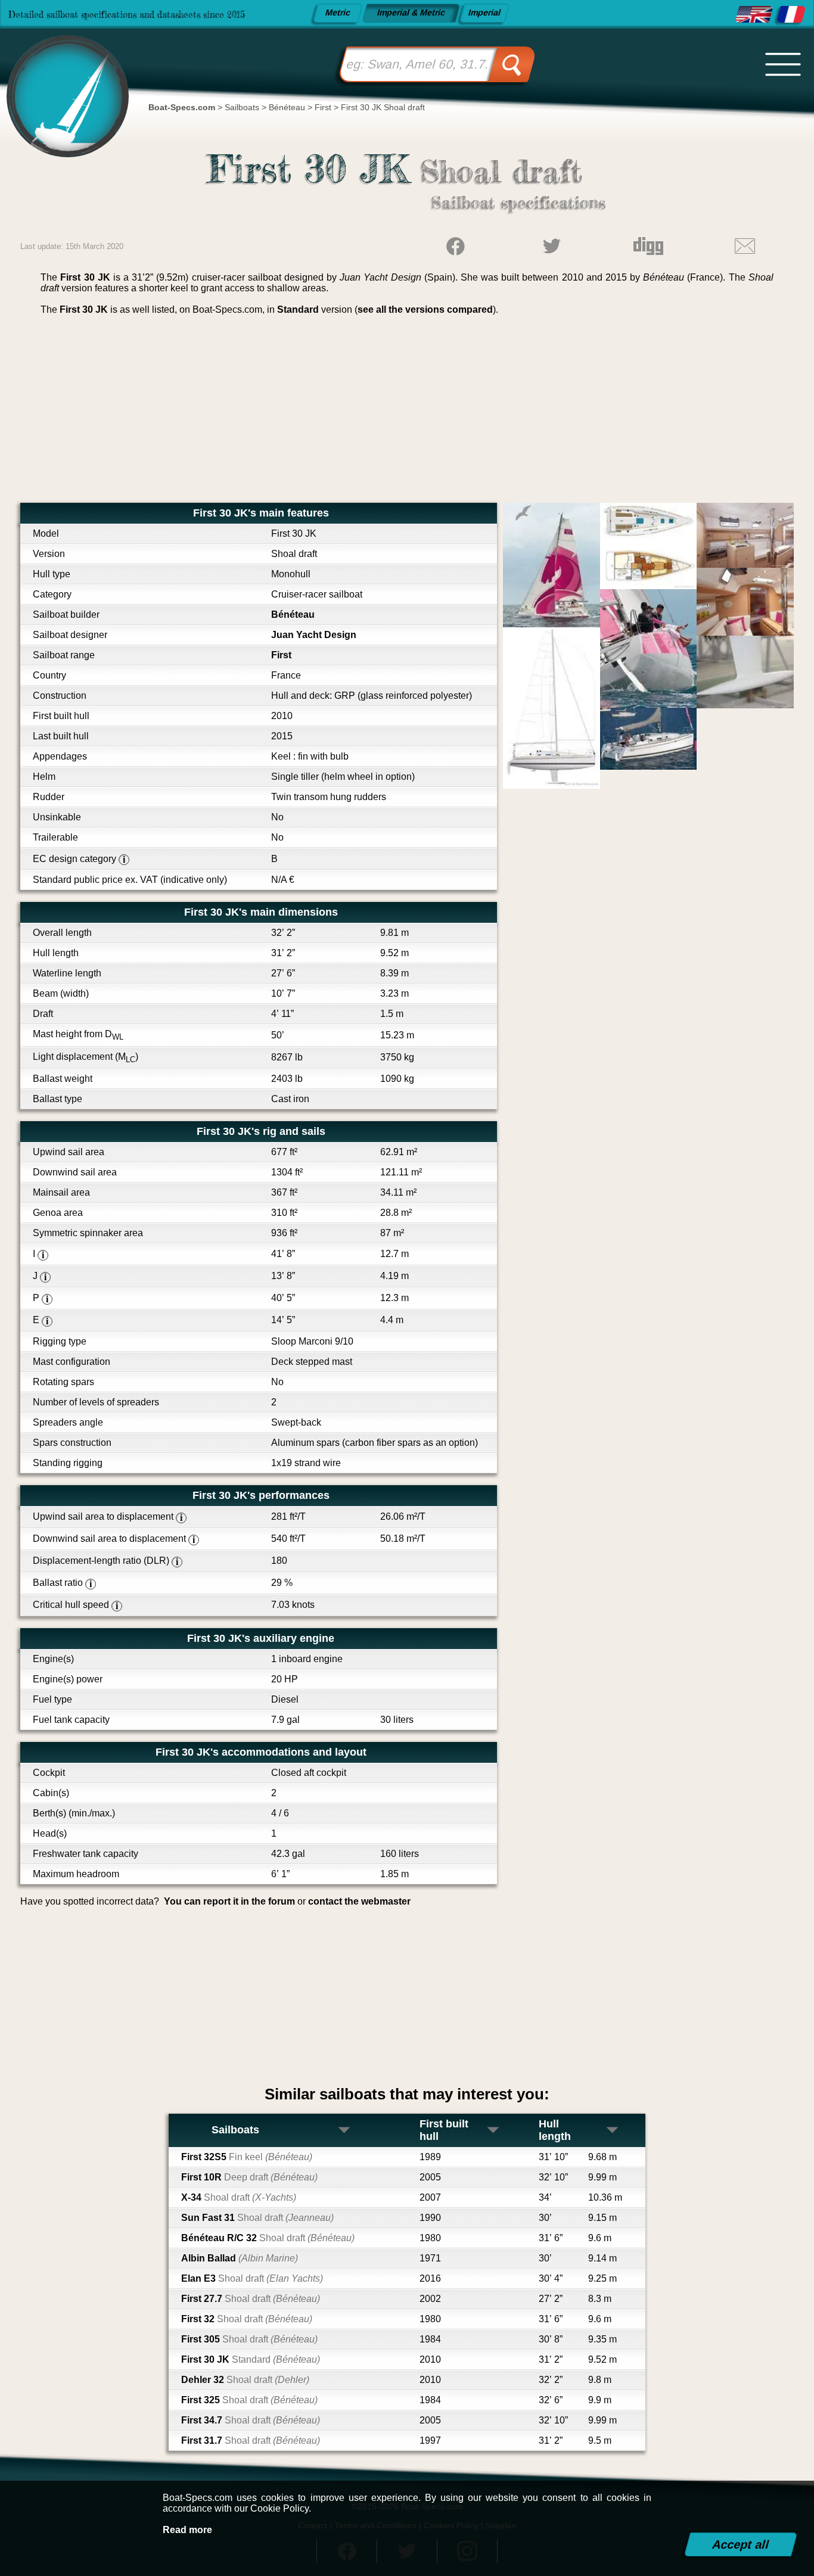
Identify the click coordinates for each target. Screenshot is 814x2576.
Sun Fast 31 (257, 2218)
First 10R (249, 2177)
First (281, 655)
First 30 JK (251, 2359)
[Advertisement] (407, 413)
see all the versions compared (425, 309)
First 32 (247, 2319)
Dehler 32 (245, 2380)
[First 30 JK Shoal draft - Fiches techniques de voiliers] (791, 15)
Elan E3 (252, 2278)
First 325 (249, 2400)
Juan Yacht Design (314, 635)
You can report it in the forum (229, 1901)
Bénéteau (293, 615)
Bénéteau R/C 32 (268, 2238)
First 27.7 (251, 2299)
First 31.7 (251, 2440)
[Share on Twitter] (552, 246)
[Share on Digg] (648, 246)
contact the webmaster (359, 1901)
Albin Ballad (240, 2258)
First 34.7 (251, 2420)
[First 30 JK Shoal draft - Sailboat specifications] (754, 15)
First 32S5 (247, 2157)
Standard (298, 309)
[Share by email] (745, 246)
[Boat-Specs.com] (61, 82)
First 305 (249, 2339)
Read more (187, 2530)
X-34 (239, 2197)
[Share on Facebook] (455, 246)
